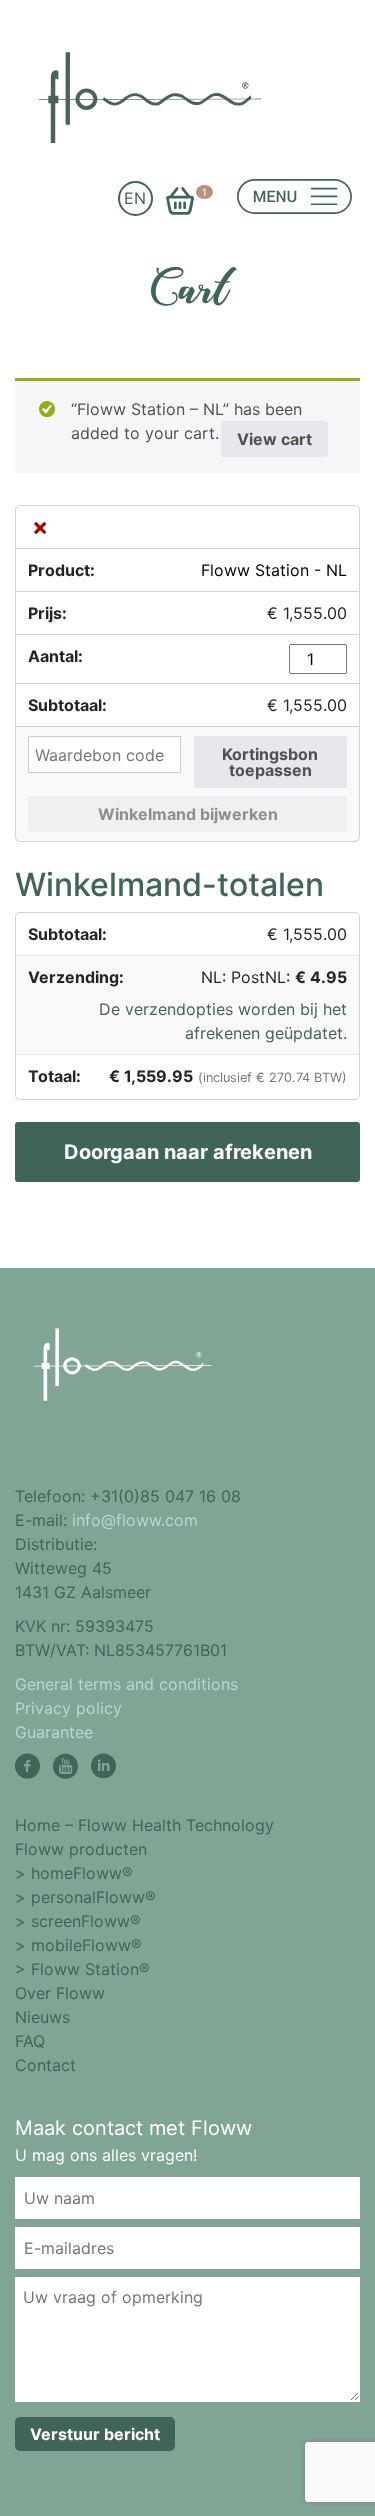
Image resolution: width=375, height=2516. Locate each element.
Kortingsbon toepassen (270, 762)
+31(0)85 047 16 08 (165, 1496)
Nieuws (42, 2017)
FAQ (30, 2041)
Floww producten (81, 1849)
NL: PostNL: (274, 977)
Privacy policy (68, 1708)
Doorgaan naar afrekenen (188, 1152)
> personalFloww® (85, 1897)
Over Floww (60, 1993)
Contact (45, 2065)
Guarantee (54, 1732)
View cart (274, 439)
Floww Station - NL (274, 570)
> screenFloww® (78, 1921)
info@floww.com (135, 1520)
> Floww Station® (82, 1969)
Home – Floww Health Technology (144, 1825)
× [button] (40, 527)
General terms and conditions (126, 1684)
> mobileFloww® (78, 1945)
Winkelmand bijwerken (188, 814)
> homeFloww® (74, 1873)
